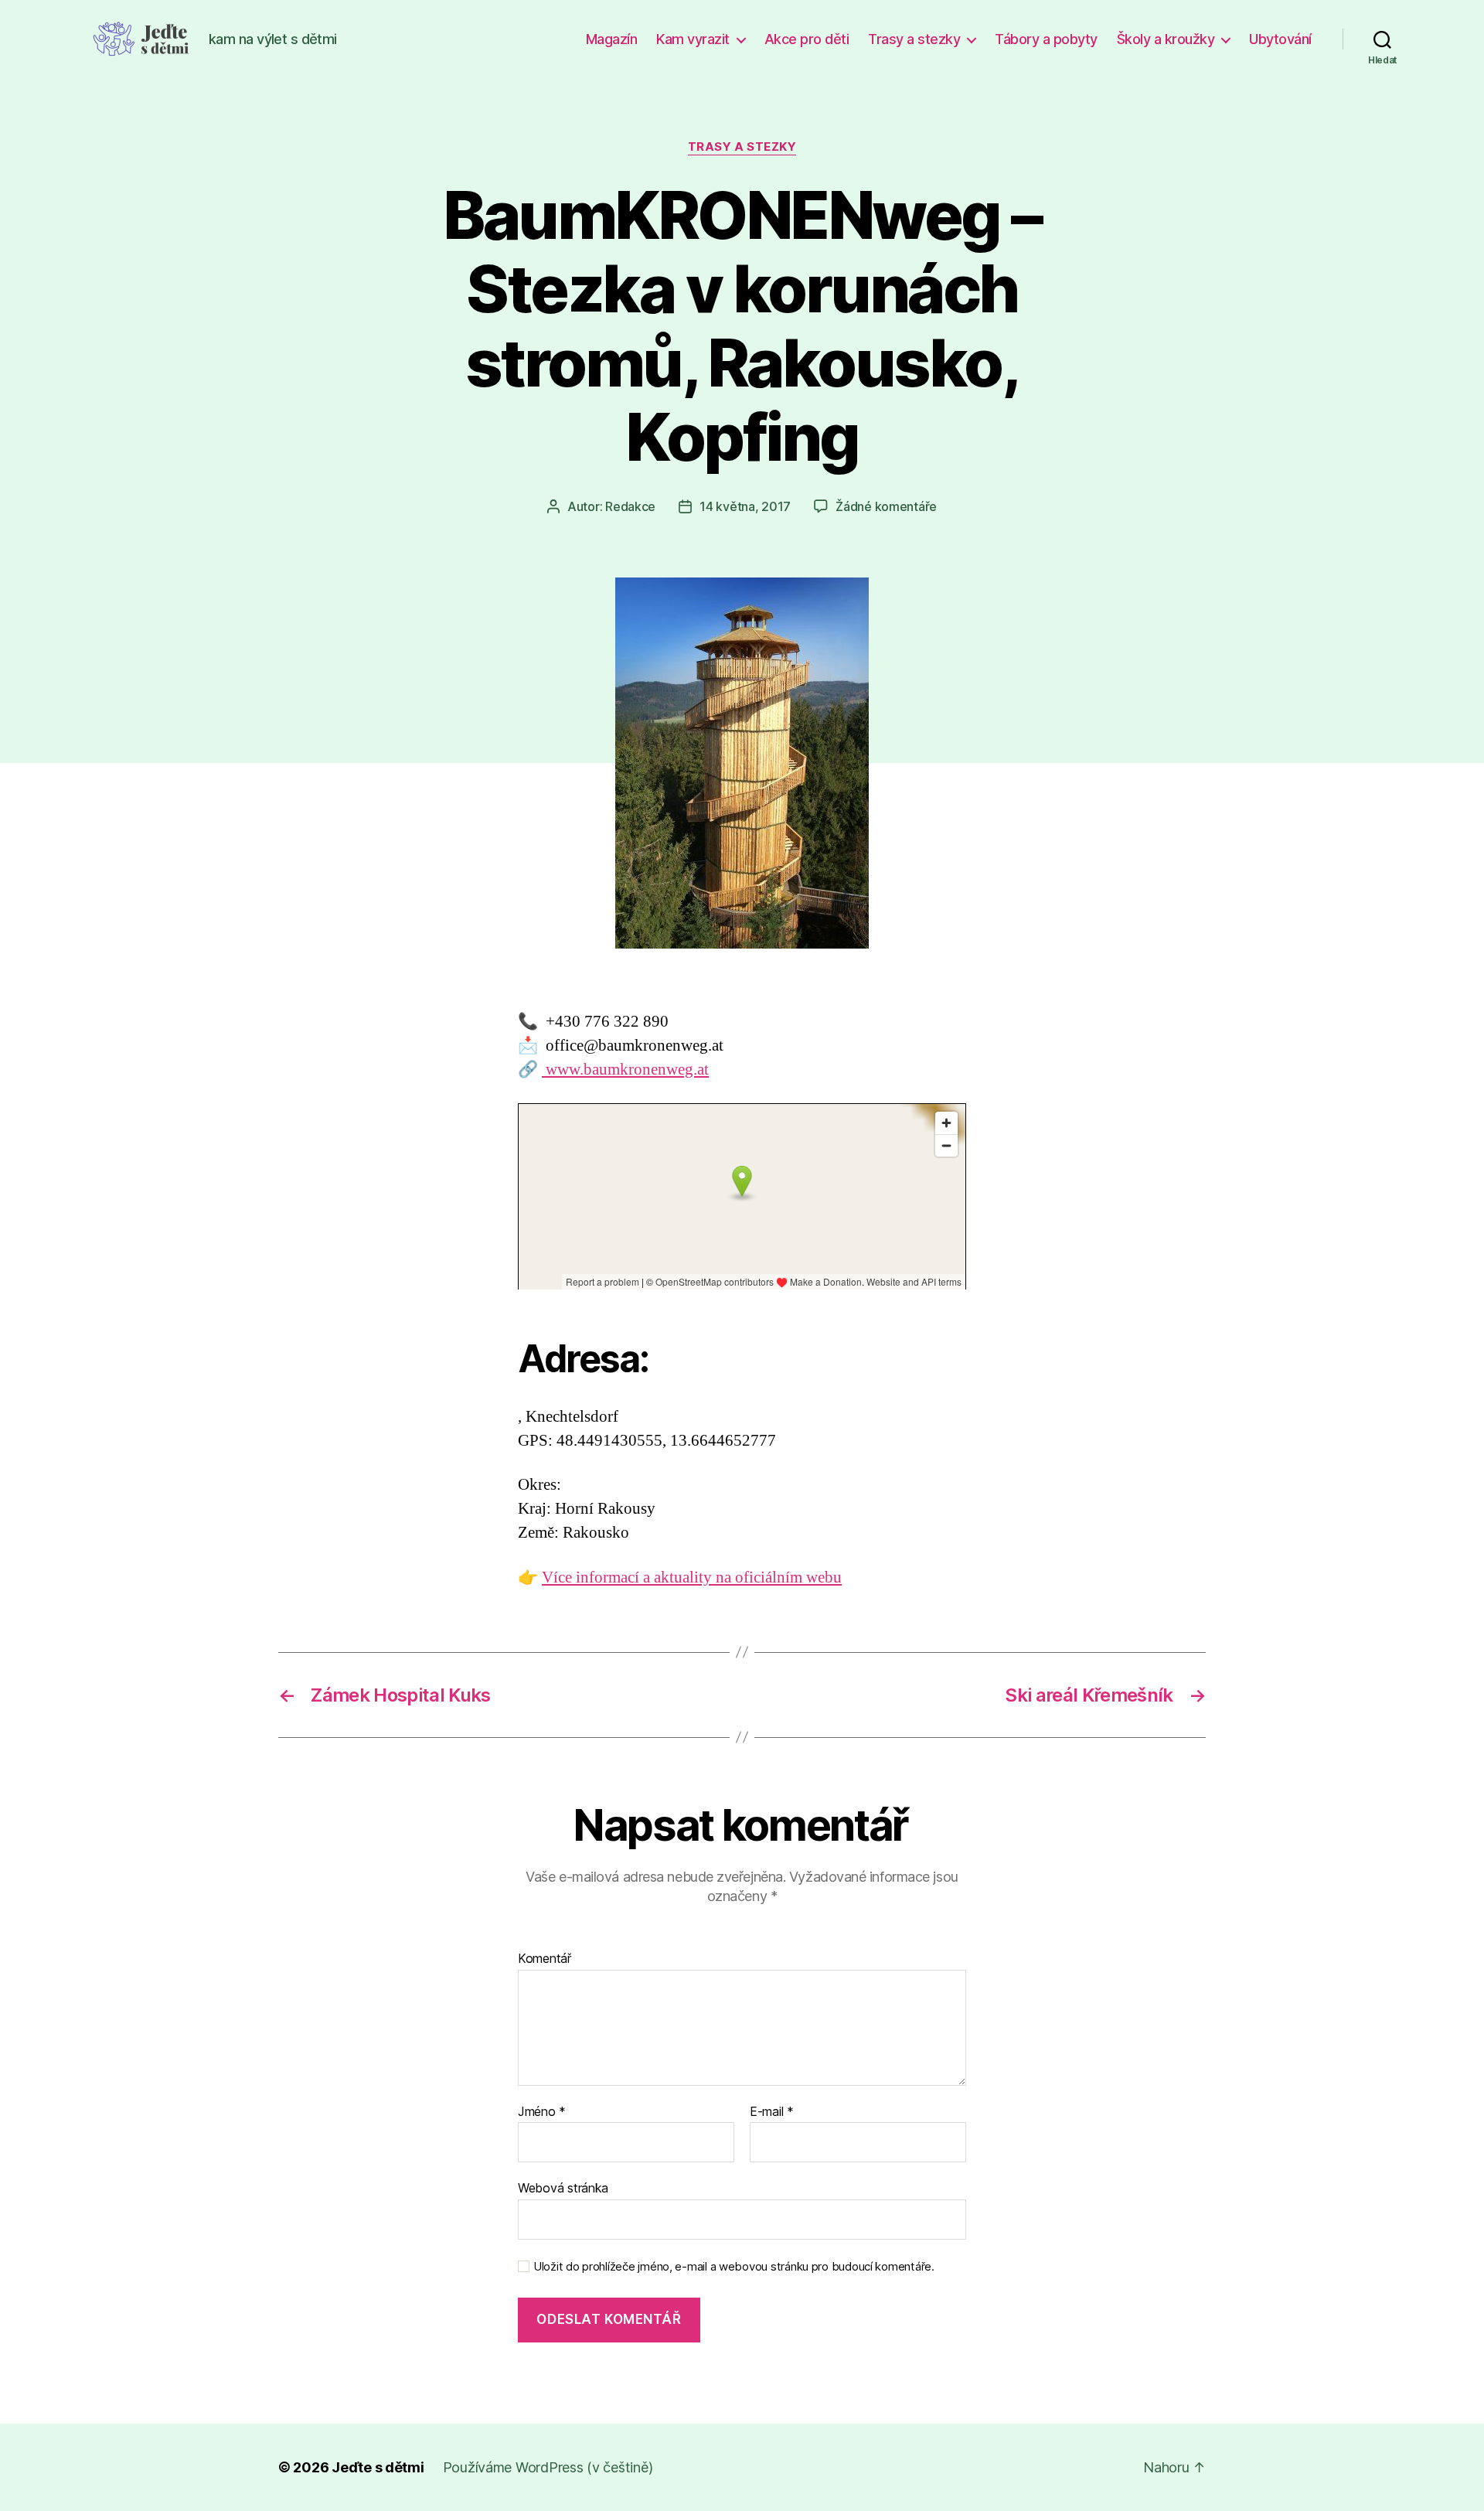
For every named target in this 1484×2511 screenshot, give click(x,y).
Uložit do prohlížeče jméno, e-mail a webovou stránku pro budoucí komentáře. (734, 2267)
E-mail (772, 2112)
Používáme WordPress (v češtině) (548, 2467)
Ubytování (1280, 39)
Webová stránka (563, 2188)
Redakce (630, 506)
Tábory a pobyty (1046, 39)
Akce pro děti (807, 39)
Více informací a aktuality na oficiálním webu (692, 1577)
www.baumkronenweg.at (625, 1070)
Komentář (545, 1959)
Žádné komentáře (886, 506)
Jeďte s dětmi (378, 2467)
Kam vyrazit (693, 39)
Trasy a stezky (914, 39)
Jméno (542, 2112)
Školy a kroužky (1166, 39)
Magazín (612, 39)
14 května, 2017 (745, 506)
